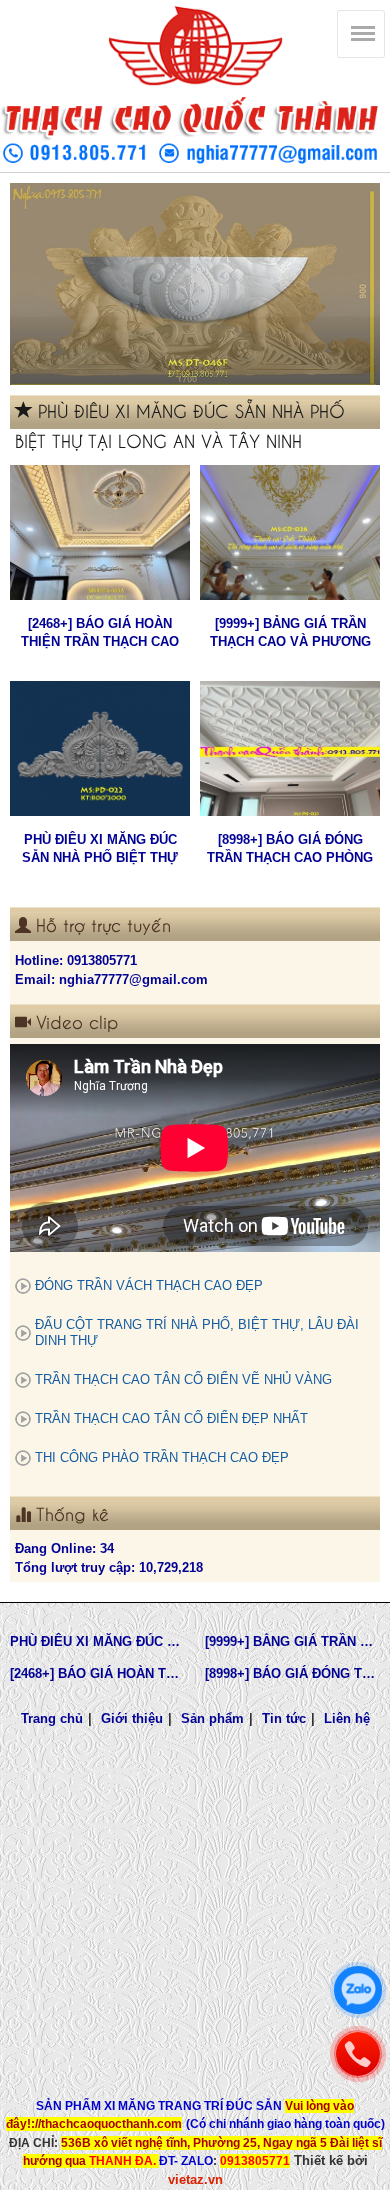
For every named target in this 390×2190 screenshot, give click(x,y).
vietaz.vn (195, 2179)
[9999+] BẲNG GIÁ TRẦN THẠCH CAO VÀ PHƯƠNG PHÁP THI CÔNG (292, 1641)
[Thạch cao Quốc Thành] (195, 47)
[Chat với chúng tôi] (358, 1990)
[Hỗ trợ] (358, 2054)
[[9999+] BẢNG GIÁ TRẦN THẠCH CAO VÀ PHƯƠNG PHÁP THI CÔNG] (290, 532)
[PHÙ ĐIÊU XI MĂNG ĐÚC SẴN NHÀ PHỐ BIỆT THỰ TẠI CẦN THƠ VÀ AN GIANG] (100, 748)
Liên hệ (347, 1718)
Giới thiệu (132, 1718)
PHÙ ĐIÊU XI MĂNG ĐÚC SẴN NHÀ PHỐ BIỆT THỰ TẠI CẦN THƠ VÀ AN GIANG (100, 849)
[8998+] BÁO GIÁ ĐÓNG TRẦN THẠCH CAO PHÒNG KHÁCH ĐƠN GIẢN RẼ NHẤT (290, 849)
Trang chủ (52, 1718)
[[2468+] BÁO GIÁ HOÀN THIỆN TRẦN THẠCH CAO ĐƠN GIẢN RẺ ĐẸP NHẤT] (100, 532)
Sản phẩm (212, 1718)
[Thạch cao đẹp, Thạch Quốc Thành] (195, 284)
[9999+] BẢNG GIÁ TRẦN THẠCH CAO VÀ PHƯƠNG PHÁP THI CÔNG (290, 633)
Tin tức (284, 1718)
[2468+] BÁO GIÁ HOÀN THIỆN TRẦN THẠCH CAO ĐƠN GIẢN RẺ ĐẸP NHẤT (100, 633)
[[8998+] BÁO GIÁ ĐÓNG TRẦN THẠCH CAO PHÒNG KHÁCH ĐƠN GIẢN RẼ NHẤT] (290, 748)
